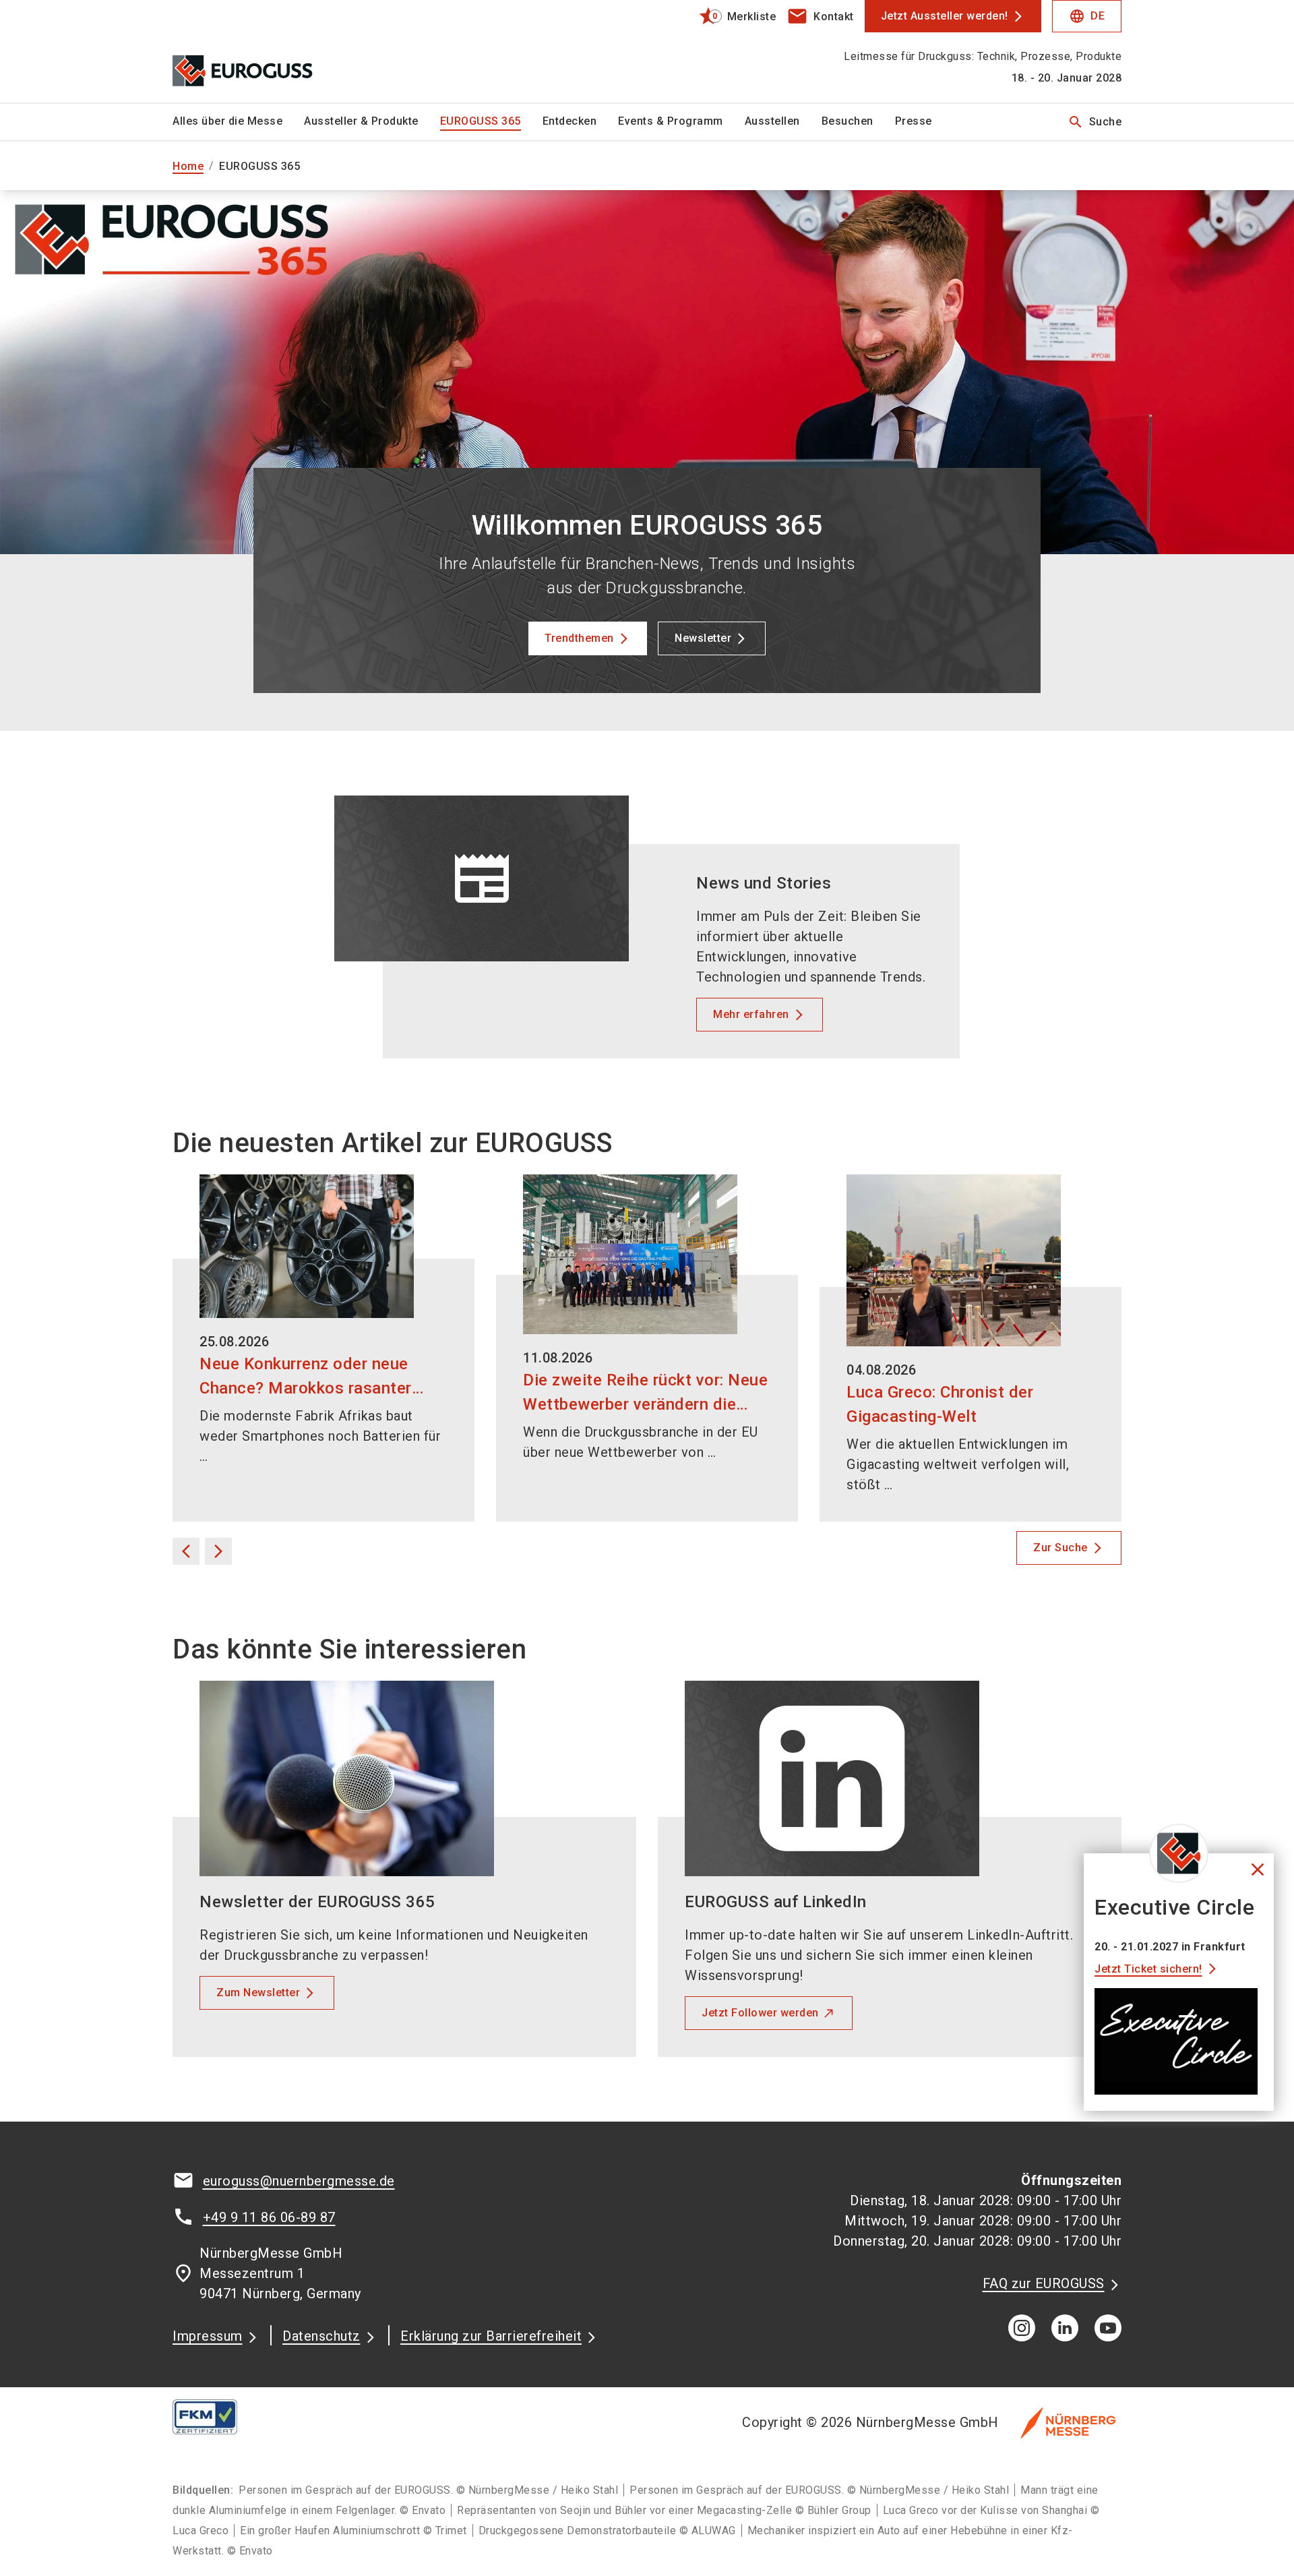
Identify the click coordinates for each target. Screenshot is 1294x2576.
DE (1087, 16)
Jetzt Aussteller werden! (945, 16)
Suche (1095, 122)
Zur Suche (1060, 1548)
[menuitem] (238, 122)
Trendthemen (579, 638)
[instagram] (1022, 2328)
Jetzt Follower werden (760, 2013)
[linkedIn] (1065, 2328)
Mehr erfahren (751, 1014)
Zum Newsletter (258, 1993)
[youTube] (1108, 2328)
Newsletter (703, 638)
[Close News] (1179, 1853)
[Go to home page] (283, 51)
